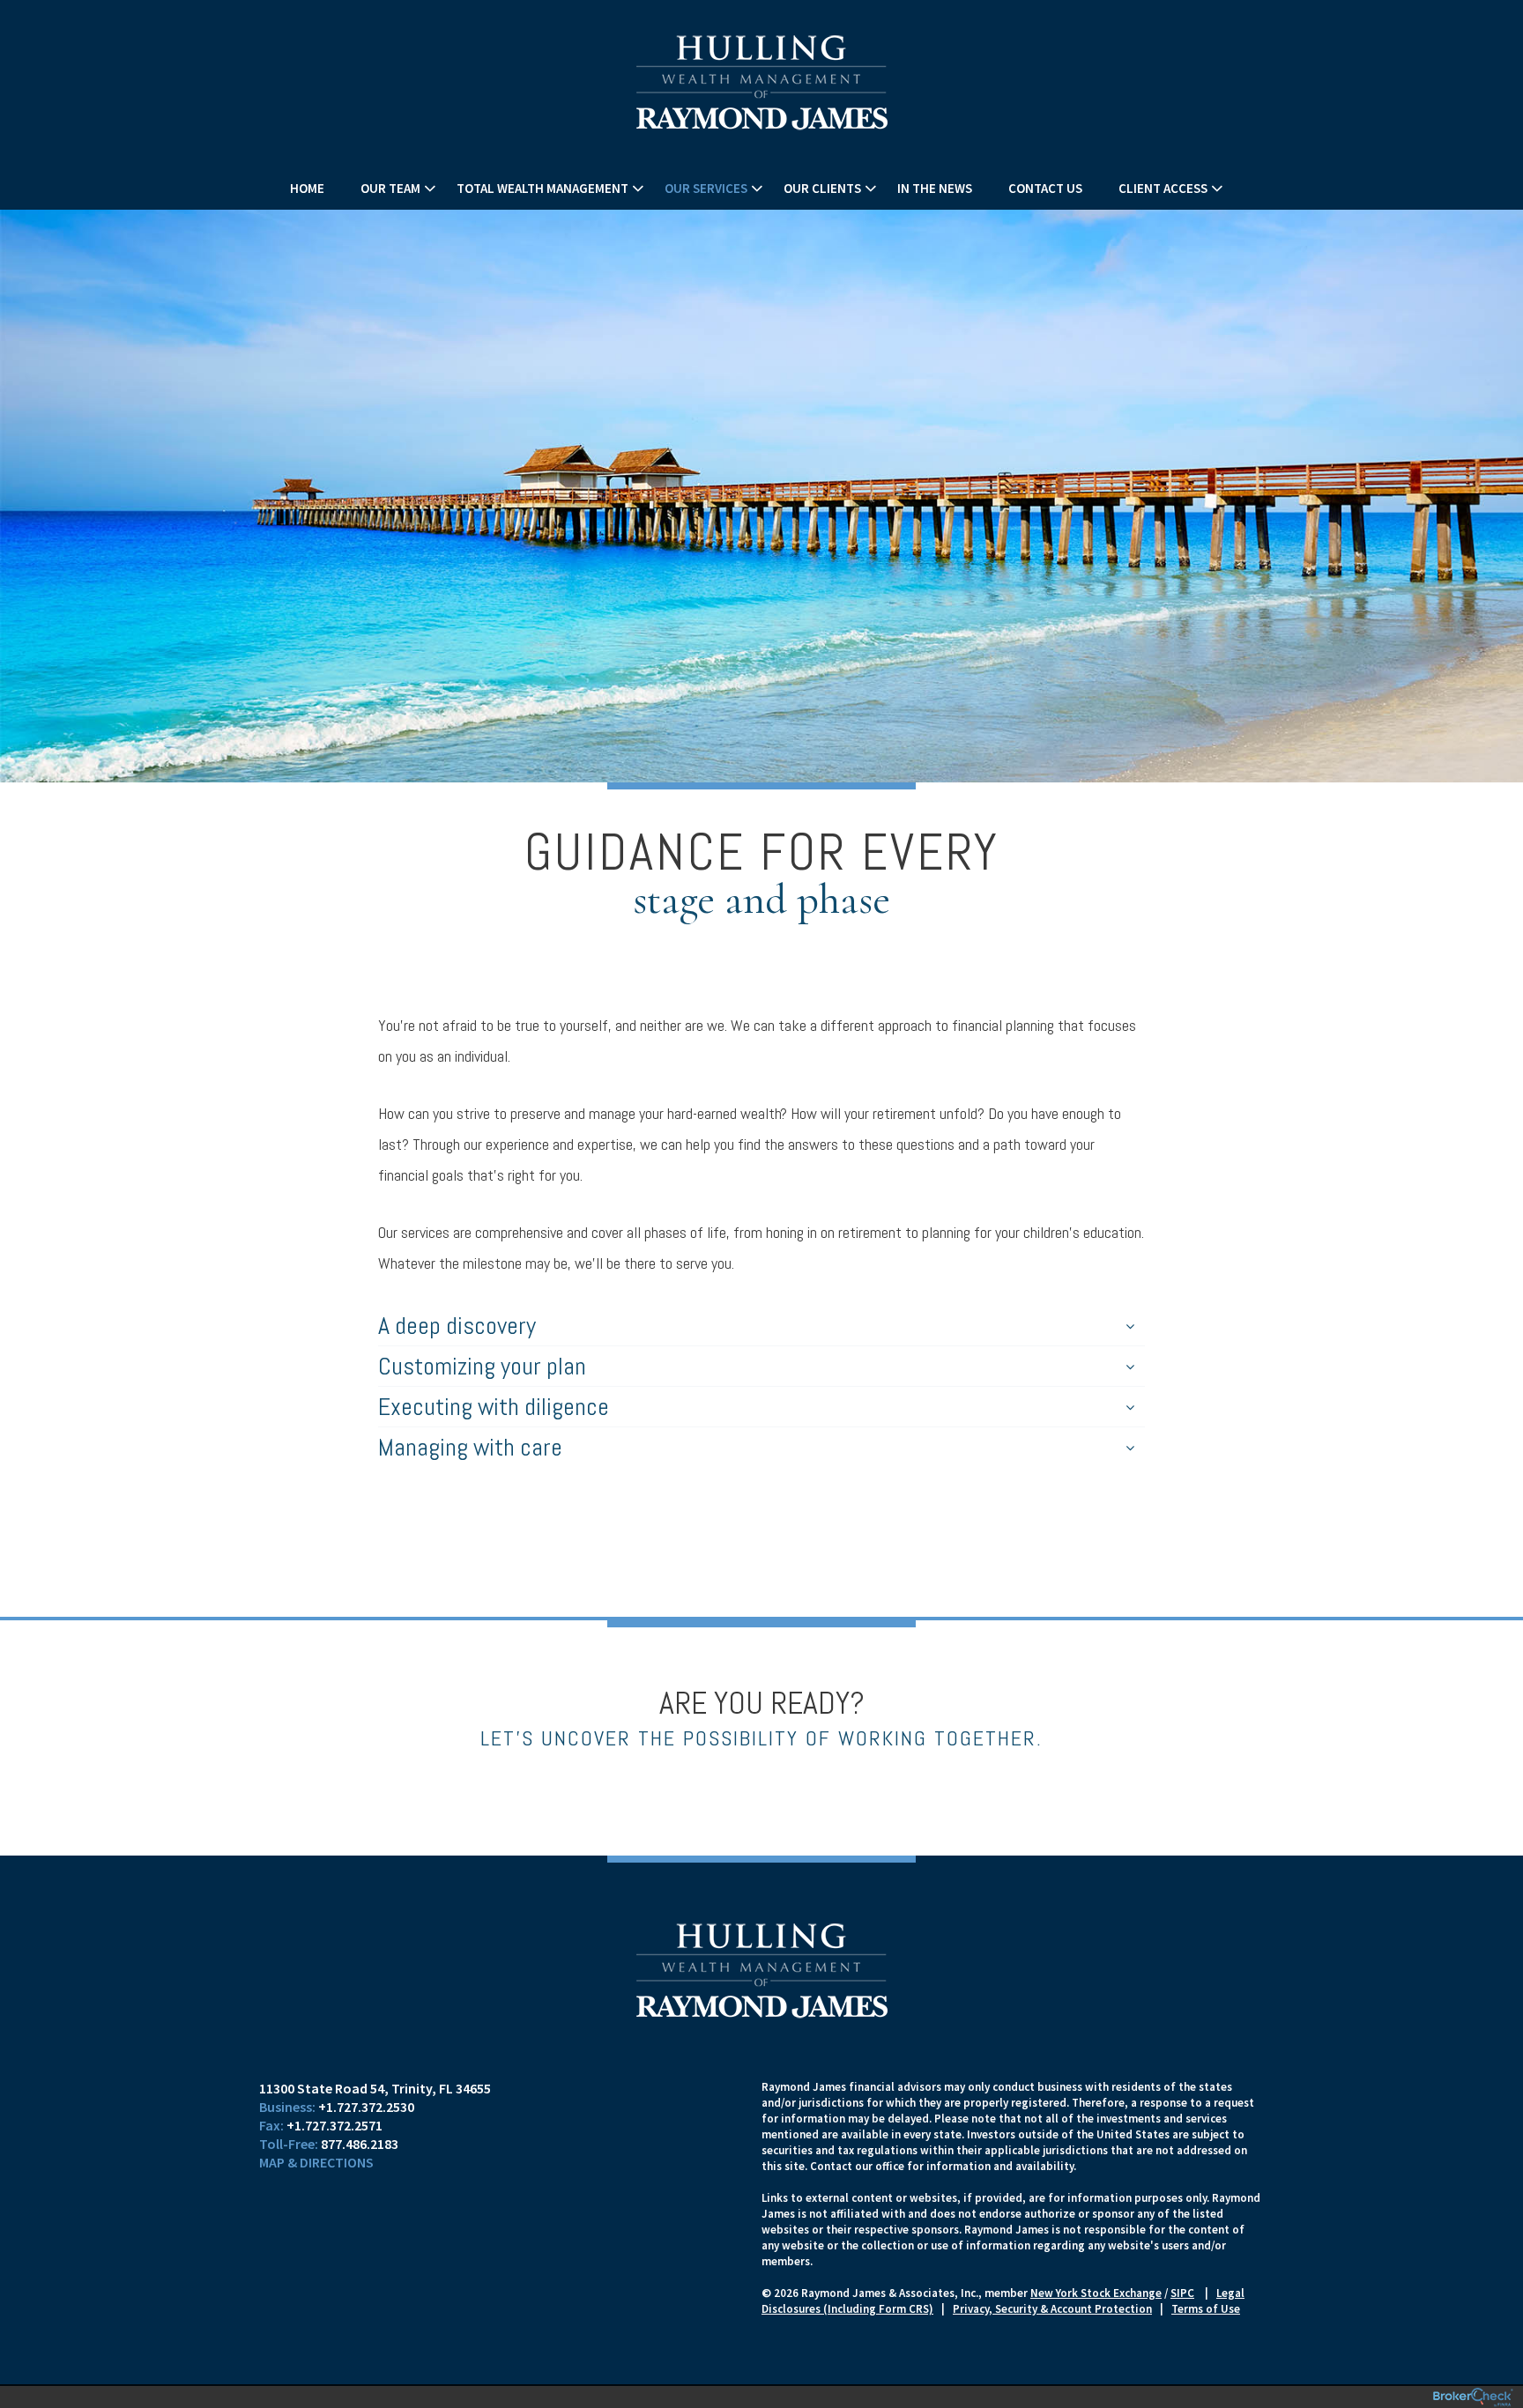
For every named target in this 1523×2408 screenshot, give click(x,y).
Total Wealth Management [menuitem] (542, 188)
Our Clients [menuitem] (822, 188)
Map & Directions (316, 2162)
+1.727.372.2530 (366, 2107)
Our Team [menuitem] (390, 188)
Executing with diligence (494, 1407)
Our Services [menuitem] (706, 188)
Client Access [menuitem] (1163, 188)
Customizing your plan (482, 1366)
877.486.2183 (360, 2144)
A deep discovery (457, 1326)
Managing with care (470, 1447)
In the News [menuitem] (935, 188)
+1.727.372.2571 (334, 2125)
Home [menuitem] (307, 188)
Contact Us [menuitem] (1045, 188)
